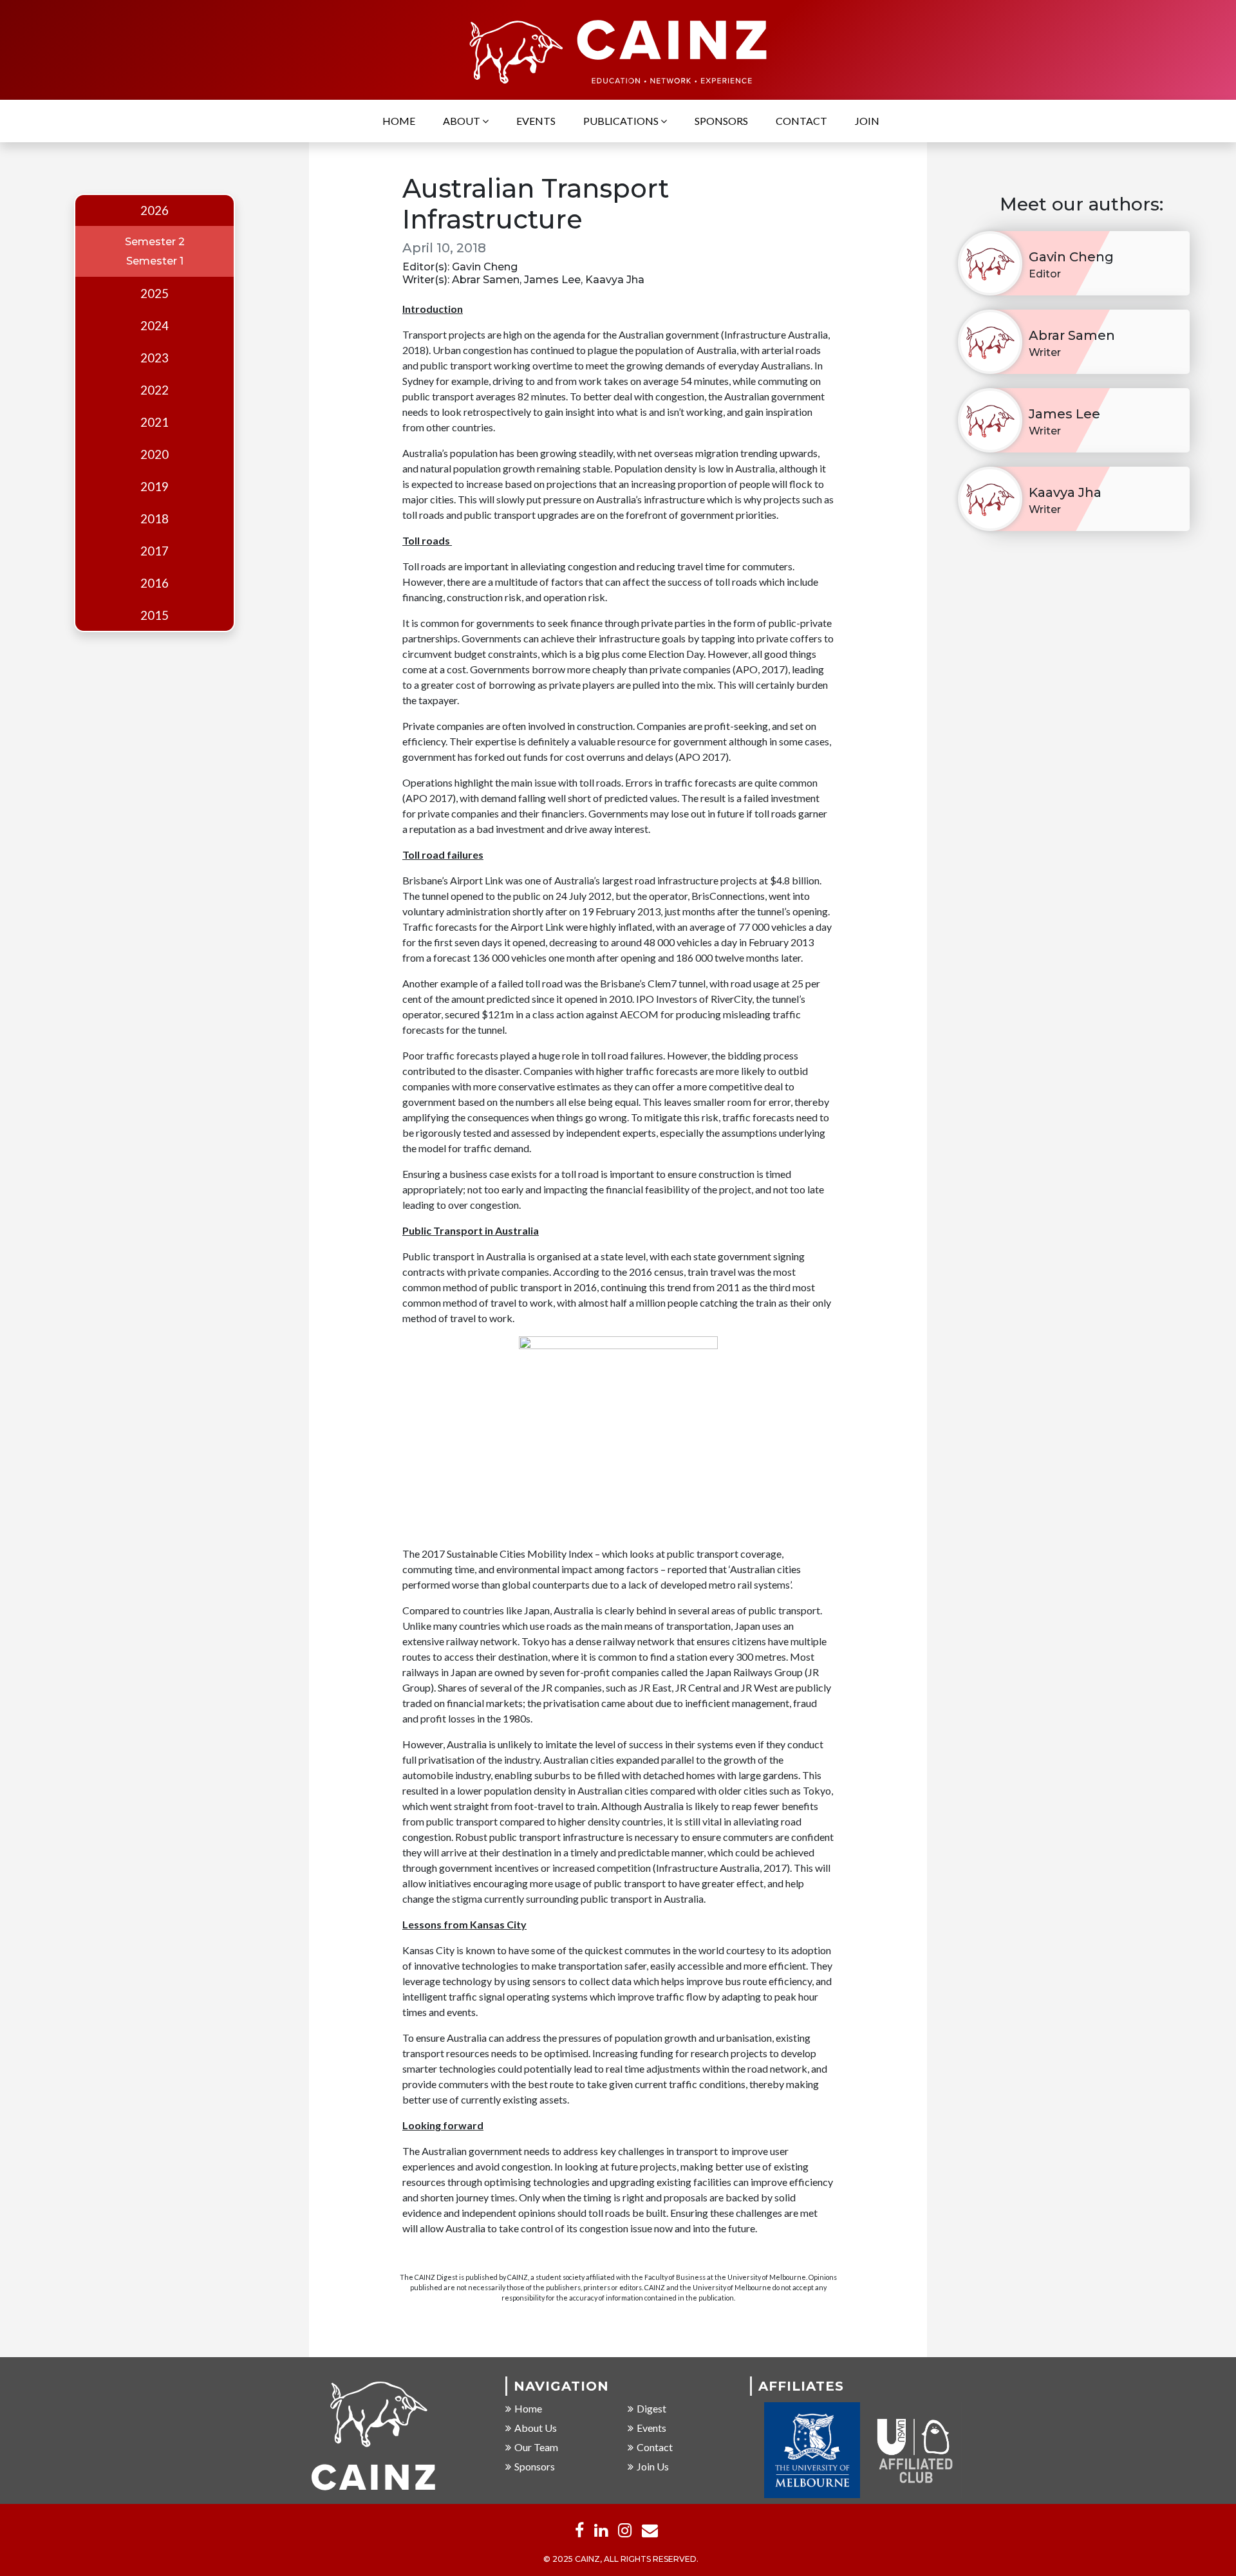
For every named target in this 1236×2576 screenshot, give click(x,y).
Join (867, 121)
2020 (154, 454)
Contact (801, 121)
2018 (154, 519)
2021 (154, 422)
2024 (154, 326)
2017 (154, 551)
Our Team (536, 2447)
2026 (154, 210)
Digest (651, 2408)
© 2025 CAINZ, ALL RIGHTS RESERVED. (621, 2559)
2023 (154, 358)
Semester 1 (155, 261)
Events (536, 121)
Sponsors (721, 121)
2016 (154, 583)
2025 (154, 294)
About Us (536, 2428)
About (463, 121)
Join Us (653, 2466)
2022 (154, 390)
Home (399, 121)
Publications (622, 121)
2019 (154, 487)
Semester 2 (155, 242)
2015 (154, 615)
